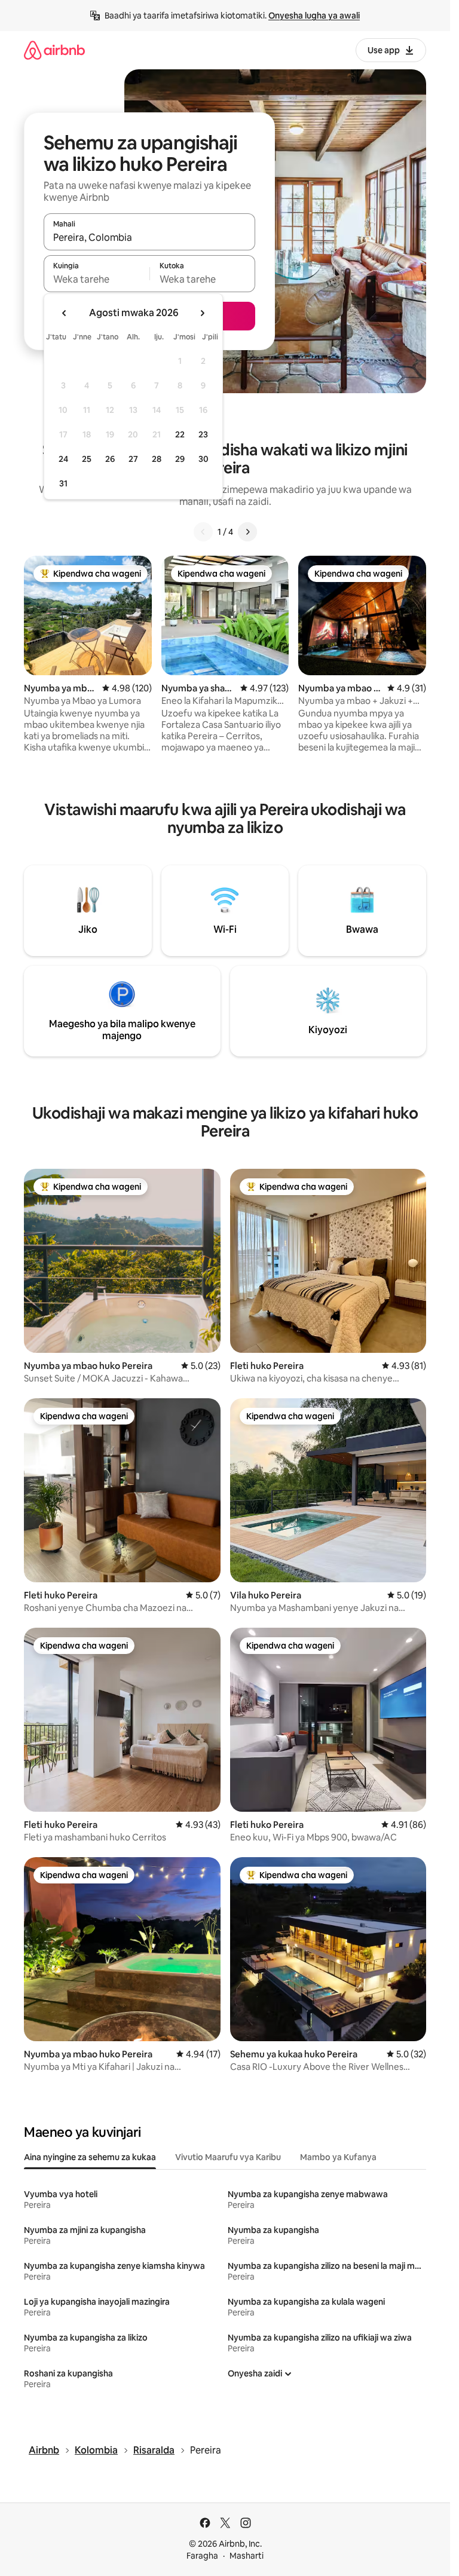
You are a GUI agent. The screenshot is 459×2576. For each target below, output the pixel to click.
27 (133, 459)
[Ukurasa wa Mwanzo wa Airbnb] (54, 50)
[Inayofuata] (247, 532)
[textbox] (97, 279)
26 (110, 459)
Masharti (247, 2556)
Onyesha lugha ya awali (314, 16)
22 (180, 434)
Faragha (202, 2556)
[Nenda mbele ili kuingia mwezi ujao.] (202, 313)
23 (203, 434)
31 (63, 483)
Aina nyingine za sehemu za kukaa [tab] (90, 2157)
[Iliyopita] (203, 532)
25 (87, 459)
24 (63, 459)
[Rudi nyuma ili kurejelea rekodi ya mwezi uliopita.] (65, 313)
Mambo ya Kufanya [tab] (338, 2157)
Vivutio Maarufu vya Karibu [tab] (228, 2157)
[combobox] (149, 237)
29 (180, 459)
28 (157, 459)
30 (204, 459)
